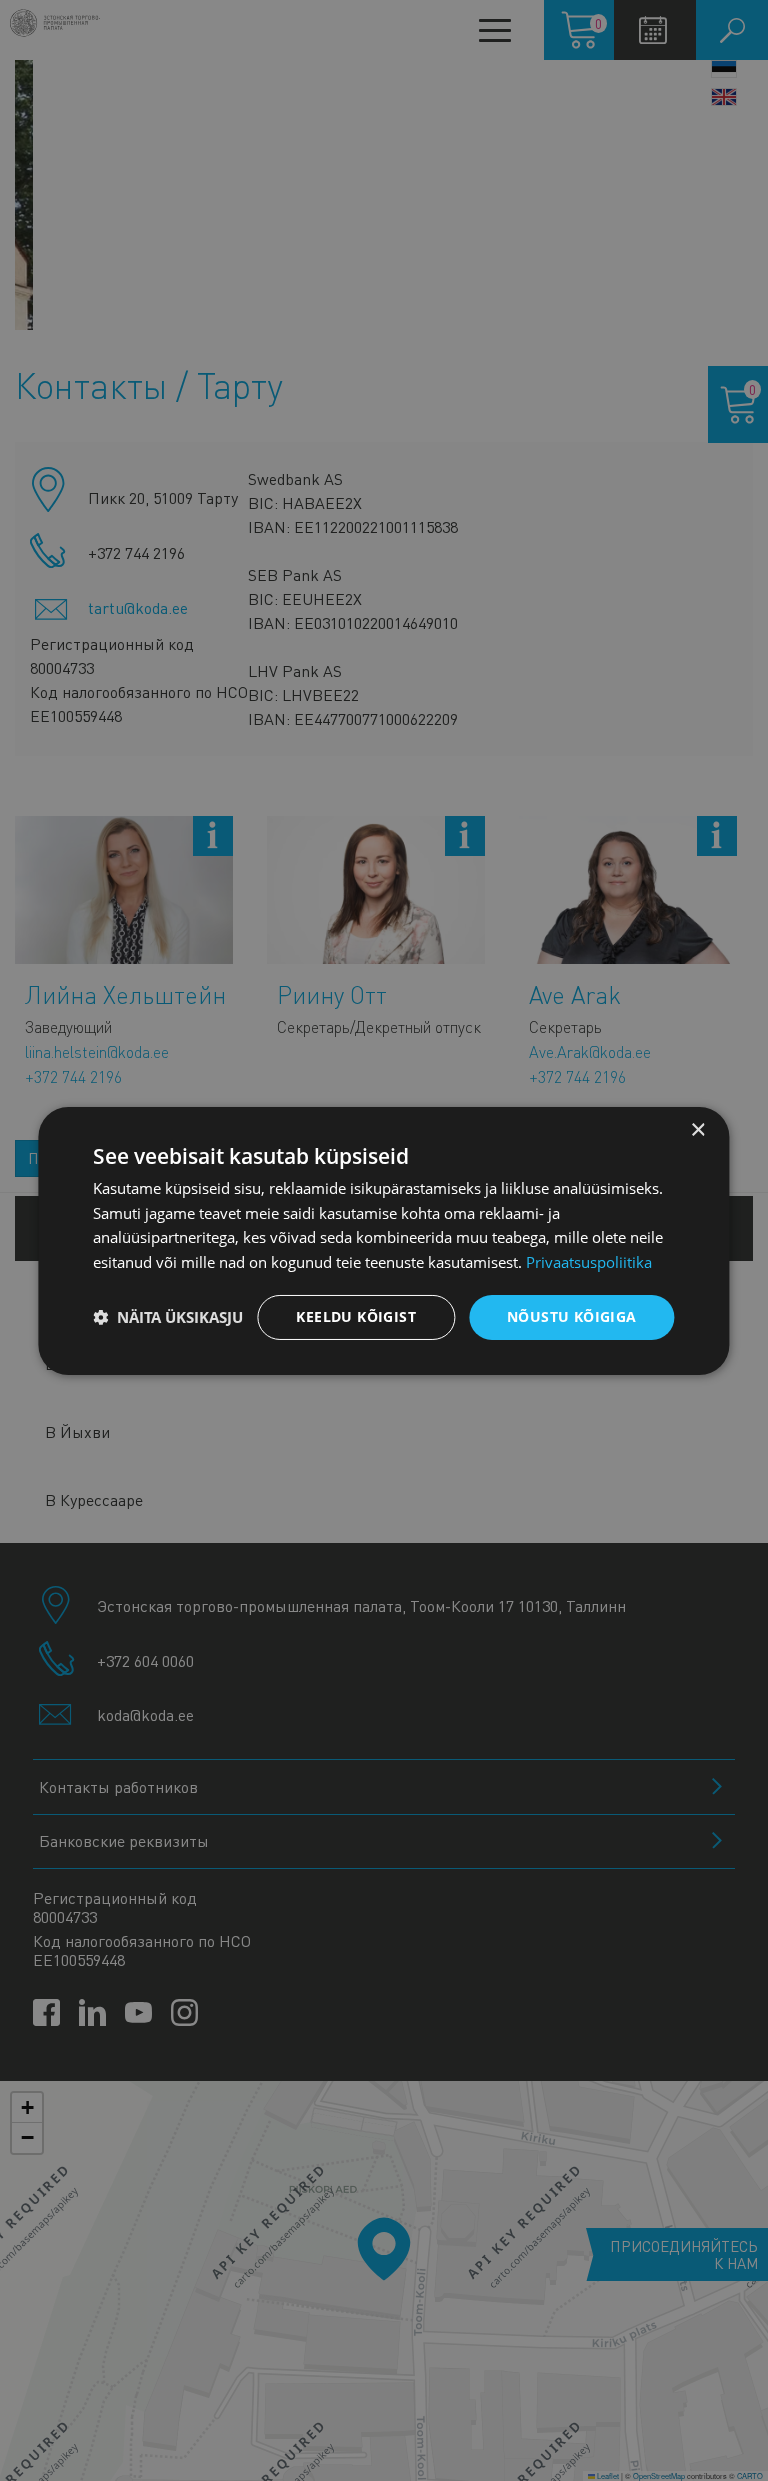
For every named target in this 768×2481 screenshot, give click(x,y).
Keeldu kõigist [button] (356, 1316)
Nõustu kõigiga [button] (572, 1316)
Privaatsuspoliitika (589, 1262)
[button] (168, 1317)
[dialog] (383, 1240)
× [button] (697, 1129)
